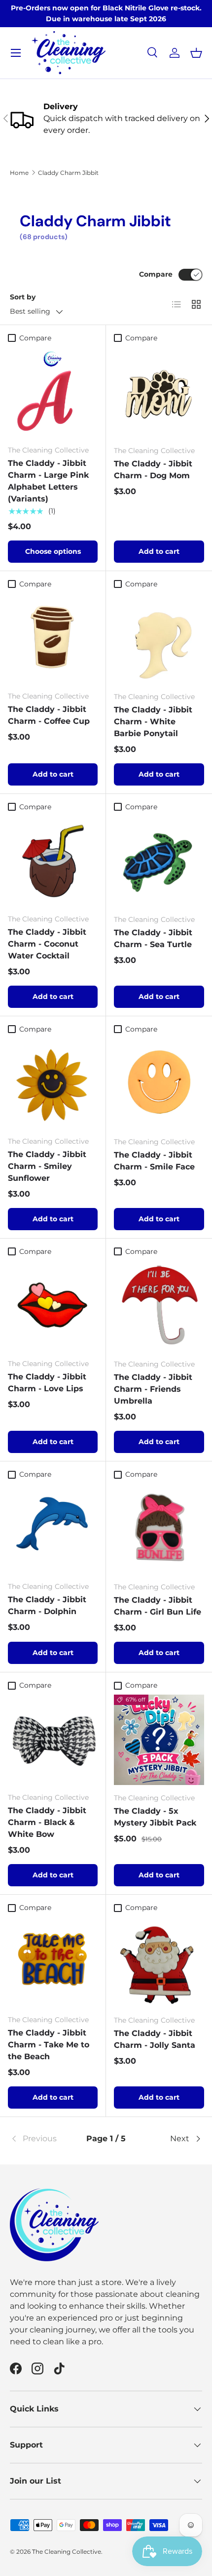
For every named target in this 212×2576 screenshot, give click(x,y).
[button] (196, 53)
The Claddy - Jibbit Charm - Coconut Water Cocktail (47, 944)
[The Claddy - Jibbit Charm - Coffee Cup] (53, 638)
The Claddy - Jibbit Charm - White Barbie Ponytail (153, 722)
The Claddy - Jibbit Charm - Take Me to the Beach (49, 2045)
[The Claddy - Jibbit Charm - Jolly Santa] (159, 1962)
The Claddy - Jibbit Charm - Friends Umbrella (153, 1389)
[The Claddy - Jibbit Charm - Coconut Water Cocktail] (53, 861)
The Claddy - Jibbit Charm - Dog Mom (153, 470)
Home (19, 173)
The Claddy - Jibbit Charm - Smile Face (154, 1161)
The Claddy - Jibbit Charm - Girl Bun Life (158, 1606)
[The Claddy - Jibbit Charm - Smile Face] (159, 1084)
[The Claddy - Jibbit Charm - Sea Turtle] (159, 861)
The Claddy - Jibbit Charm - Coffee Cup (49, 715)
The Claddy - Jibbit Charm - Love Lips (47, 1383)
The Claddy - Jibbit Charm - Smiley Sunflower (47, 1166)
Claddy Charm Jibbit (68, 173)
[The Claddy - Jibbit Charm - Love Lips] (53, 1306)
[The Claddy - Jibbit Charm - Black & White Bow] (53, 1740)
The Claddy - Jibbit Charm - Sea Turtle (153, 938)
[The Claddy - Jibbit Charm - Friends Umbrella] (159, 1306)
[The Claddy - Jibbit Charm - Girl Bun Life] (159, 1529)
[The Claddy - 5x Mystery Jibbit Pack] (159, 1740)
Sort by (23, 297)
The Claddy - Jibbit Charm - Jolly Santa (155, 2039)
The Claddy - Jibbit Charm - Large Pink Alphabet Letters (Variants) (48, 481)
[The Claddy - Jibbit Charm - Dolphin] (53, 1529)
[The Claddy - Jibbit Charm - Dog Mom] (159, 393)
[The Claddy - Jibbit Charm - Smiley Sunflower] (53, 1083)
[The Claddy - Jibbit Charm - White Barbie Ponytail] (159, 639)
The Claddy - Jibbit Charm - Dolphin (47, 1605)
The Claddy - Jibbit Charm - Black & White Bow (47, 1822)
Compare (156, 274)
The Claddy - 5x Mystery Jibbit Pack (155, 1817)
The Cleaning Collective (67, 2552)
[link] (42, 2139)
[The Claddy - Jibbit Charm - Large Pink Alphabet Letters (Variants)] (53, 392)
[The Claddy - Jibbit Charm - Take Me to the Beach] (53, 1962)
